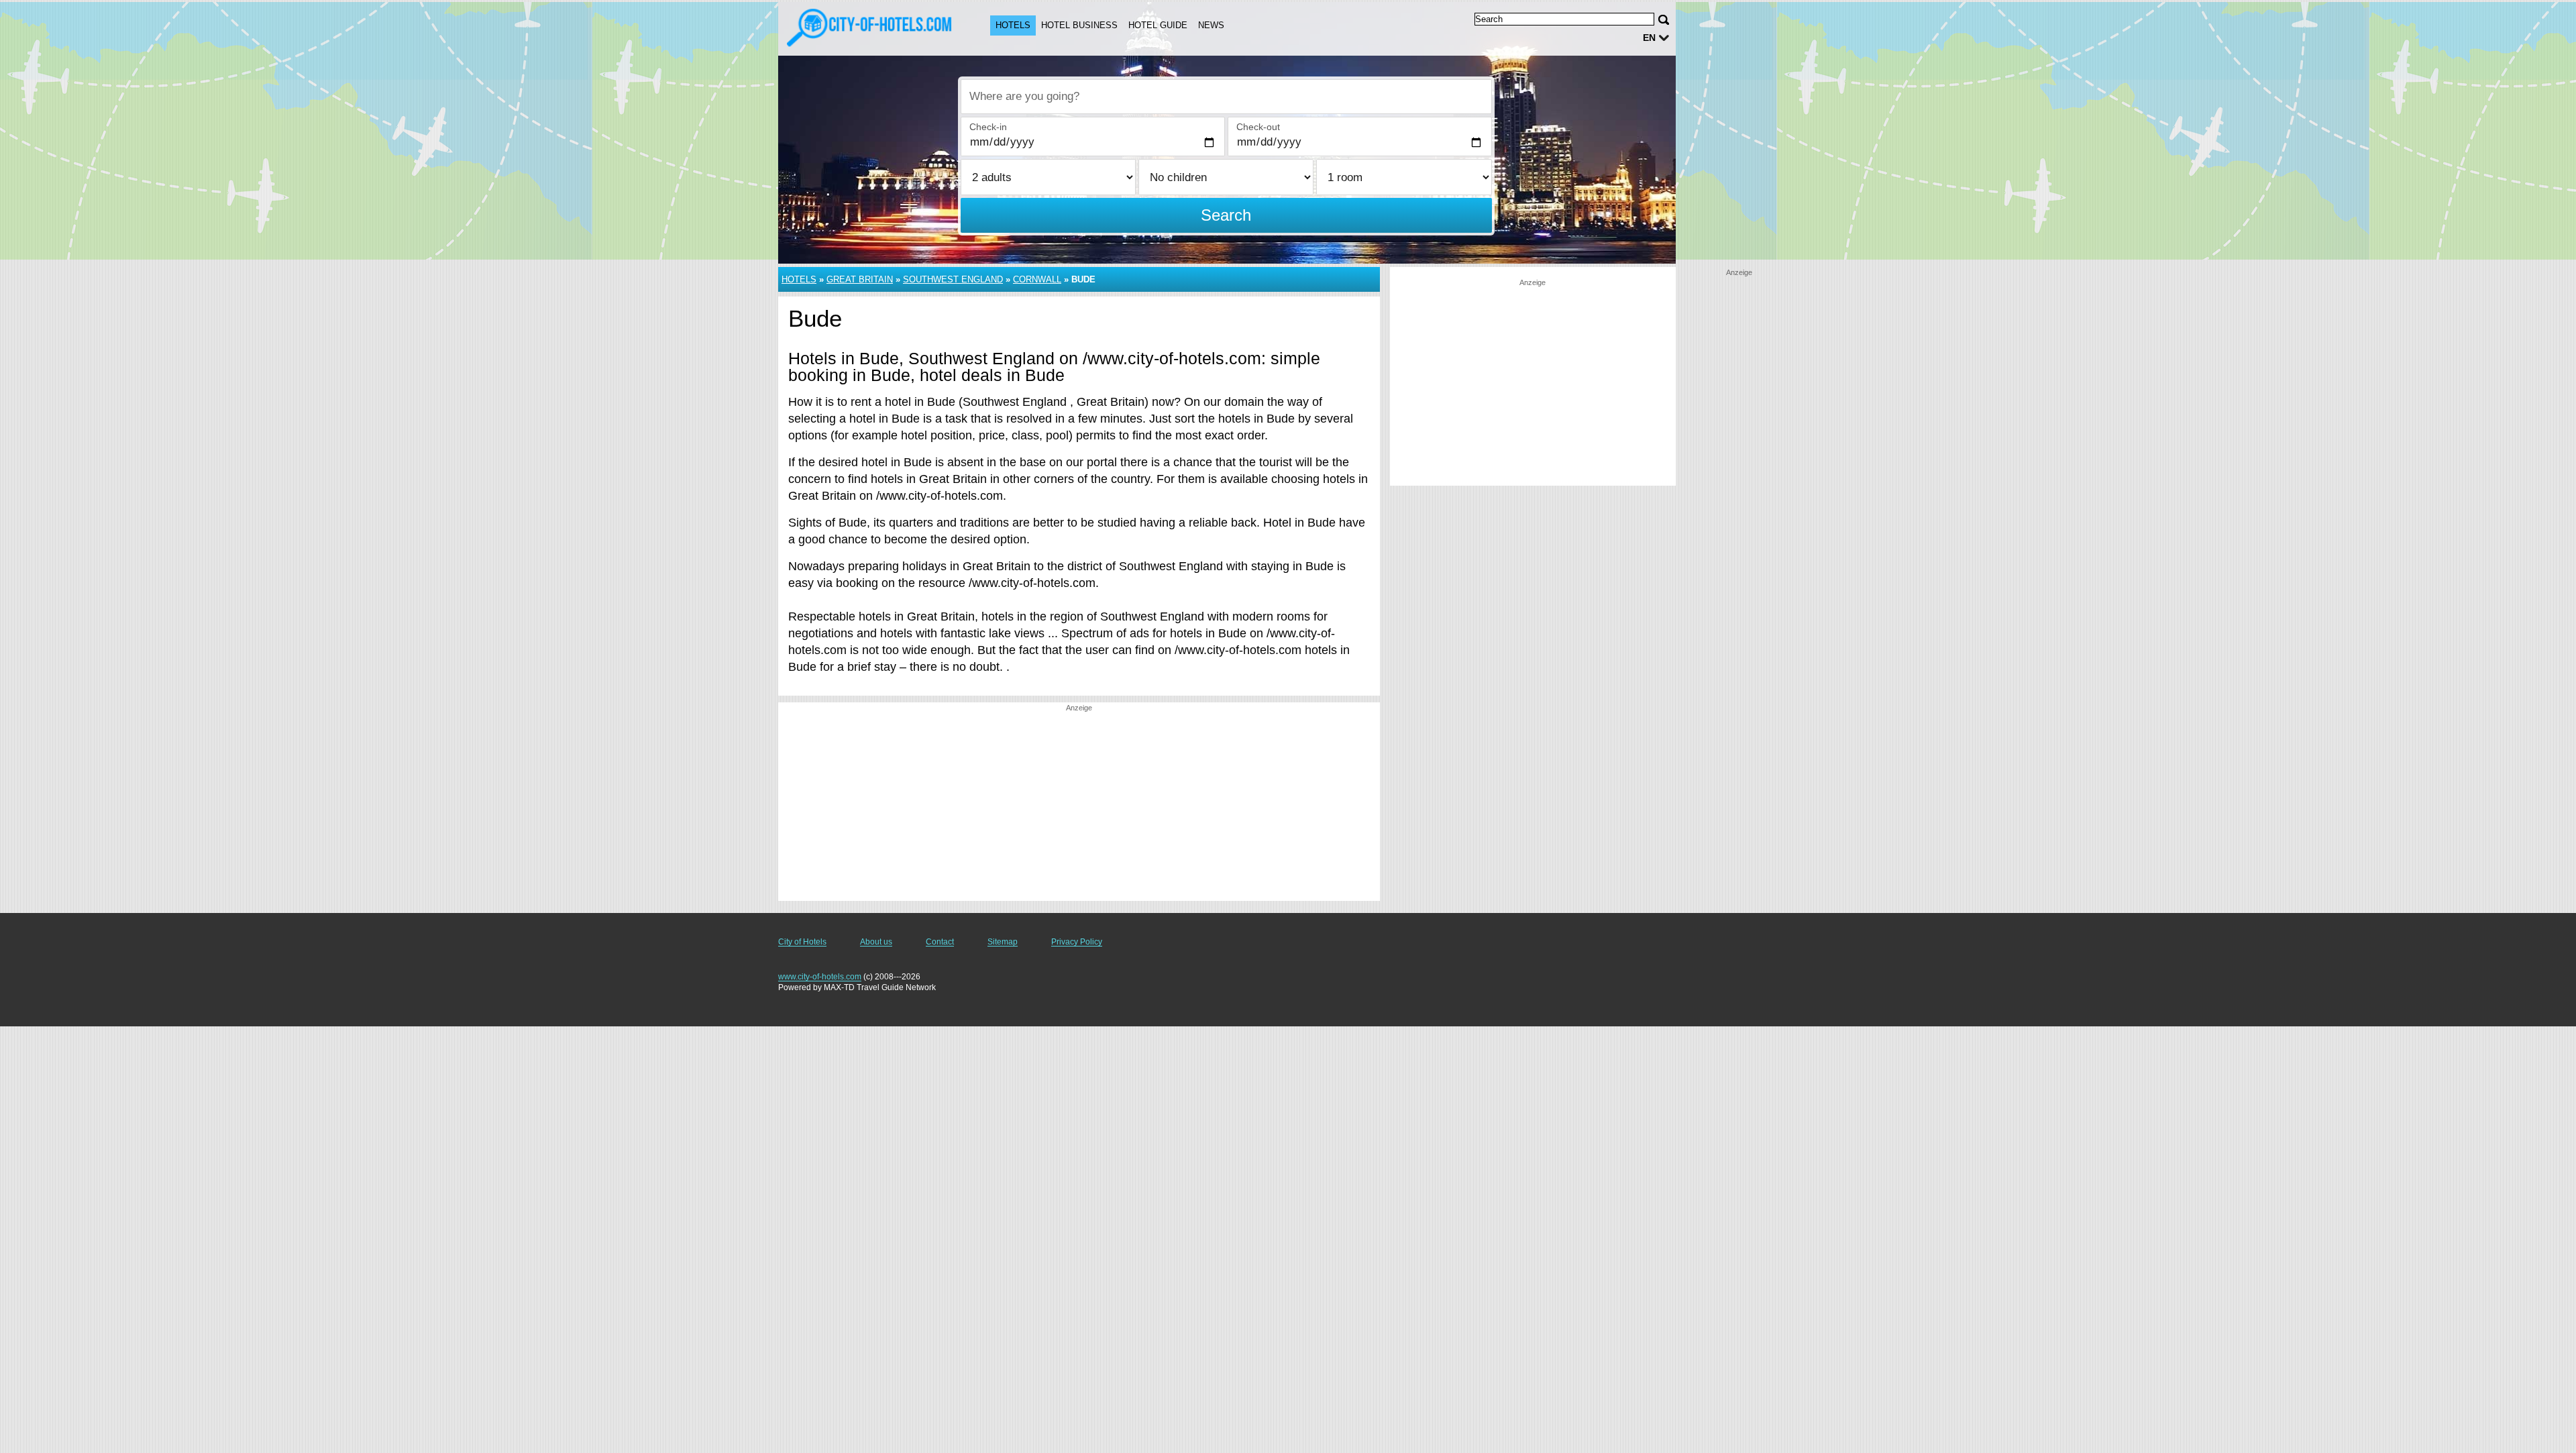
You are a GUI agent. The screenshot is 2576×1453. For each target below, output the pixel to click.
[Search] (1664, 20)
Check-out (1258, 127)
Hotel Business (1079, 25)
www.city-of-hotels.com (820, 977)
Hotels (1013, 25)
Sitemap (1003, 942)
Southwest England (953, 279)
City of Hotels (802, 942)
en (1649, 38)
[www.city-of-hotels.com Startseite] (871, 28)
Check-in (988, 127)
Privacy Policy (1077, 942)
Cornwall (1037, 279)
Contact (940, 942)
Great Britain (860, 279)
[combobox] (1226, 97)
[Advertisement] (1079, 807)
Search (1226, 215)
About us (876, 942)
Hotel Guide (1158, 25)
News (1211, 25)
